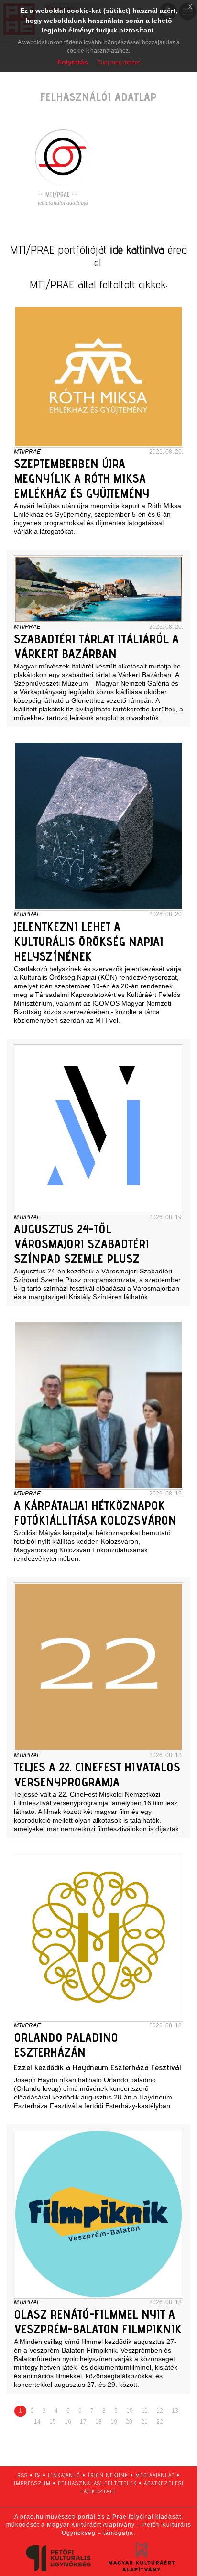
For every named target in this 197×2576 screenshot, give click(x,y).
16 (68, 2422)
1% (38, 2475)
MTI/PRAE (27, 452)
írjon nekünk (108, 2475)
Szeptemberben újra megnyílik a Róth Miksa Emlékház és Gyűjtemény (82, 478)
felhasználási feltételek (97, 2483)
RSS (22, 2475)
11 (145, 2411)
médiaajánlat (155, 2475)
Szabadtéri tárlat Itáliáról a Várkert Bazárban (96, 646)
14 (37, 2422)
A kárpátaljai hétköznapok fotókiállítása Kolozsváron (95, 1513)
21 (144, 2422)
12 (160, 2411)
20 (129, 2422)
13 (175, 2411)
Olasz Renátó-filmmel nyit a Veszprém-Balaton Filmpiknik (98, 2322)
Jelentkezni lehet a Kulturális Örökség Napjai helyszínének (89, 941)
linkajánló (64, 2475)
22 (160, 2422)
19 (114, 2422)
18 (98, 2422)
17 (83, 2422)
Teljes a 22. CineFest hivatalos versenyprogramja (97, 1774)
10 (130, 2411)
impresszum (32, 2483)
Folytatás (73, 62)
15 (53, 2422)
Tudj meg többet (119, 63)
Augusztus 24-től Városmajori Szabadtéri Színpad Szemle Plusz (82, 1244)
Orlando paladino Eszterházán (66, 2045)
